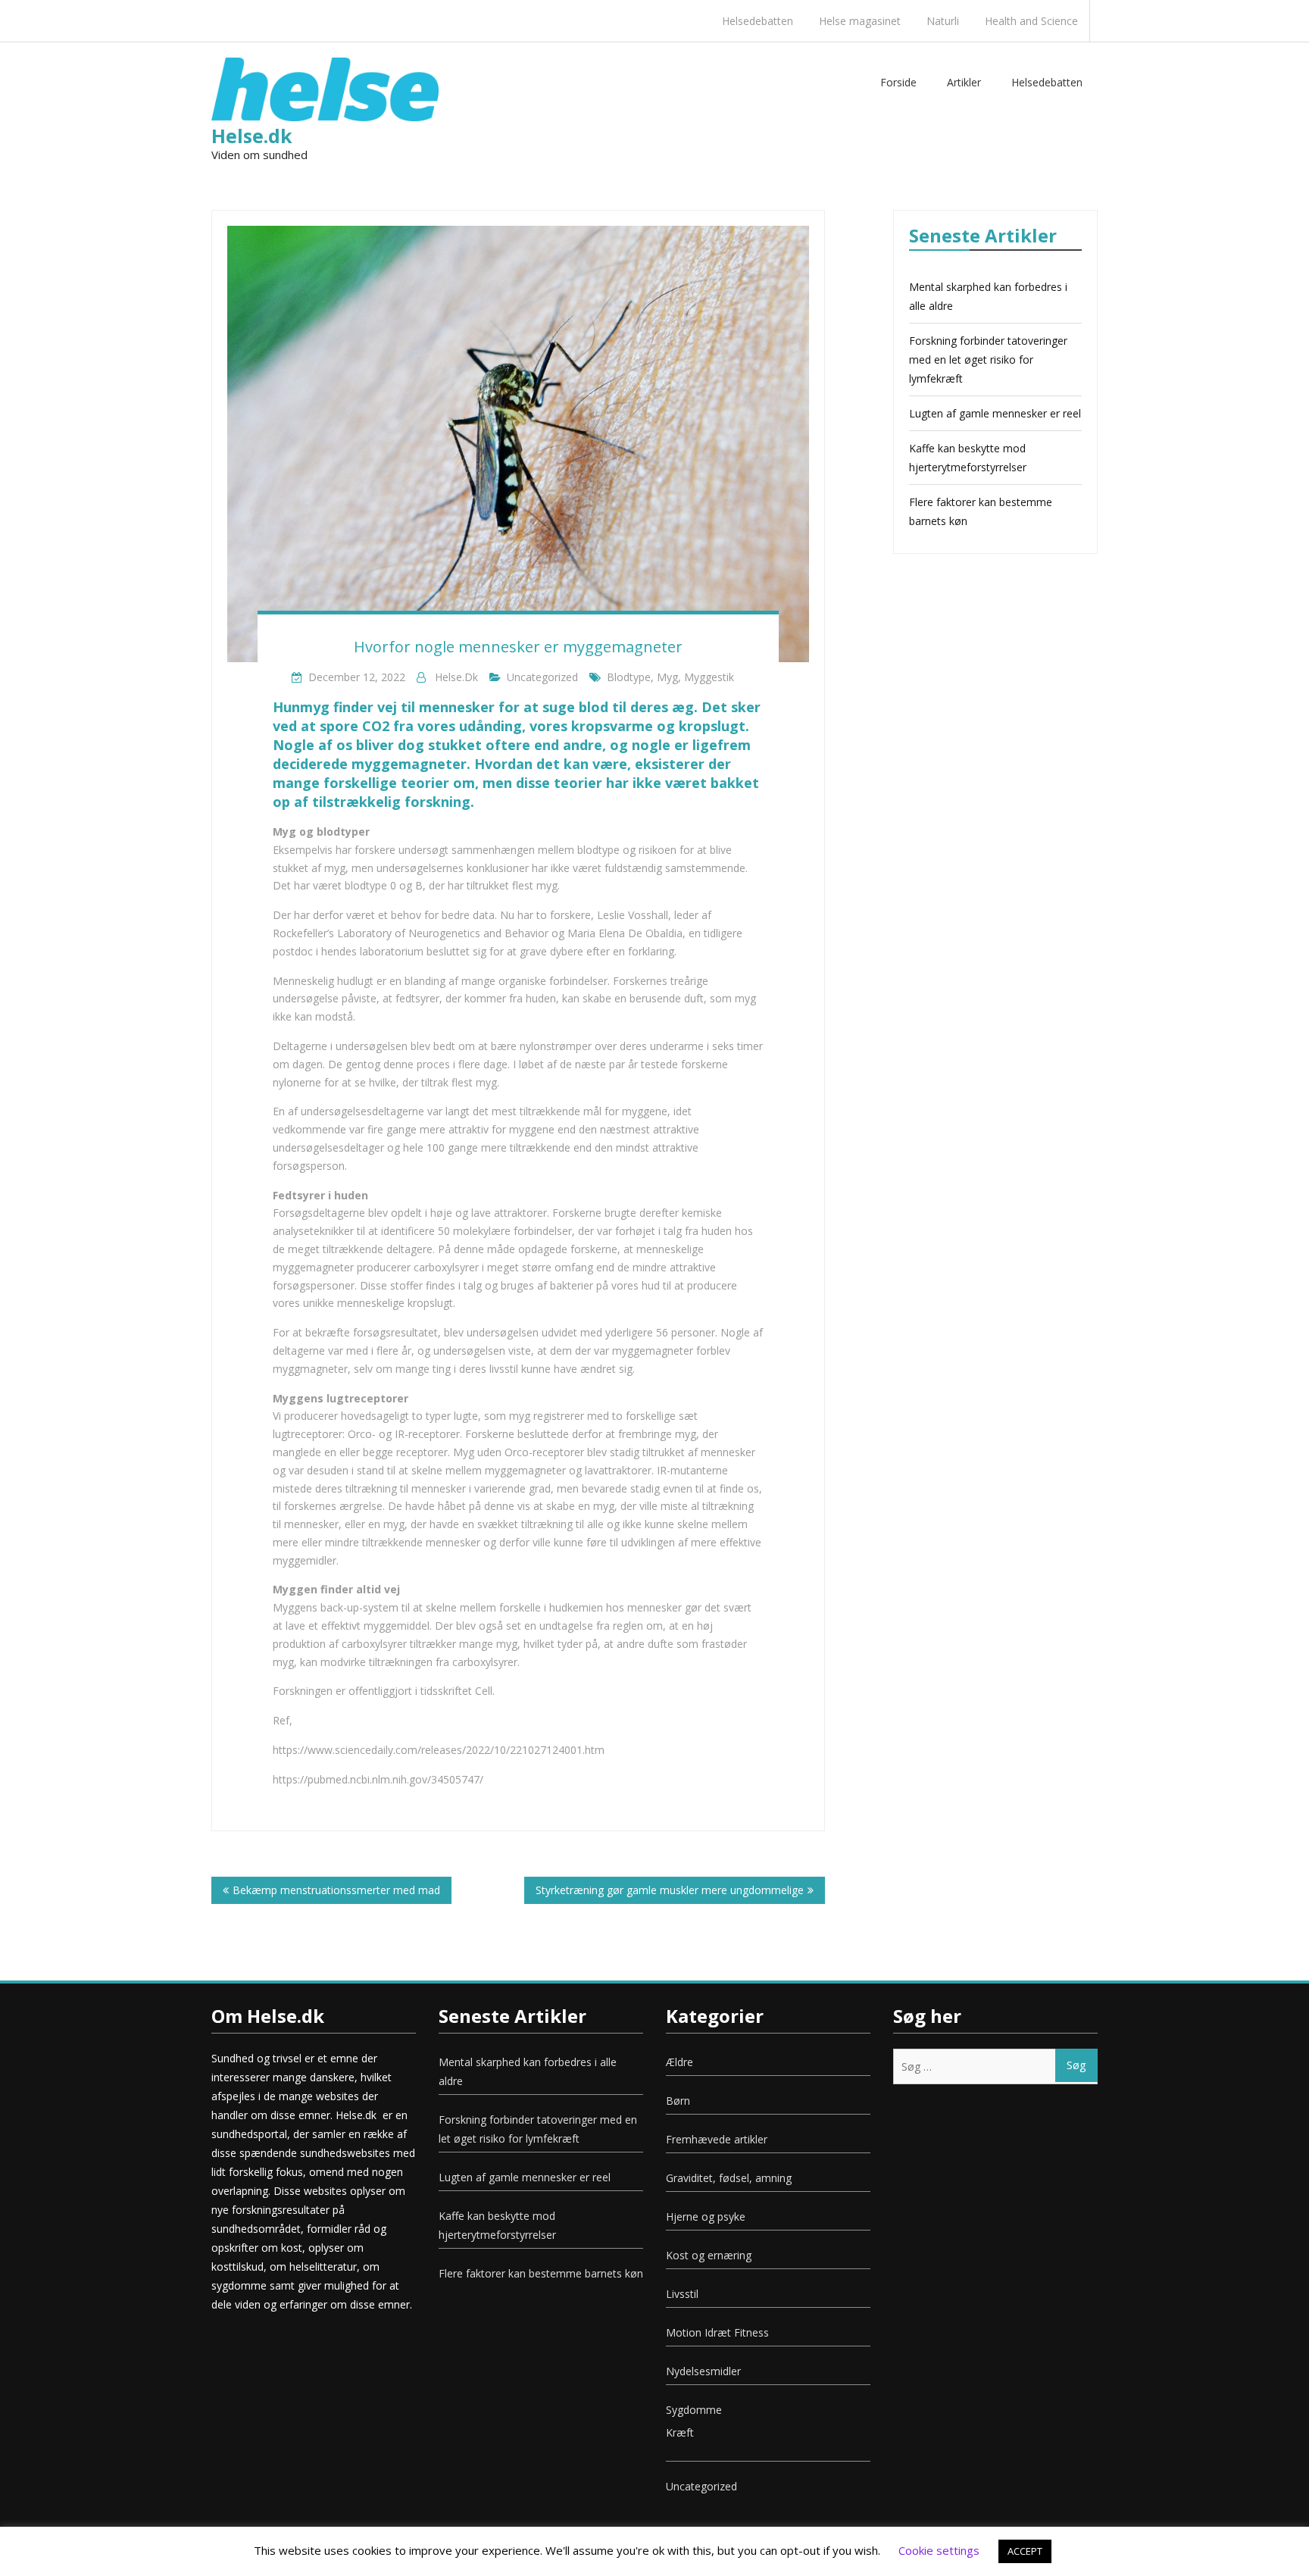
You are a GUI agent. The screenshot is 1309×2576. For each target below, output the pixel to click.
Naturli (943, 21)
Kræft (680, 2432)
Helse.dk (252, 136)
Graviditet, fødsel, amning (729, 2178)
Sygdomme (694, 2410)
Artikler (964, 82)
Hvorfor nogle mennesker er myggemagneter (518, 647)
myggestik (709, 677)
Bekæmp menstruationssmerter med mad (336, 1890)
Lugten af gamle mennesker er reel (995, 413)
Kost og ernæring (709, 2255)
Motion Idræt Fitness (717, 2332)
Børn (678, 2101)
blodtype (629, 677)
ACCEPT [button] (1025, 2551)
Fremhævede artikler (717, 2139)
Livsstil (682, 2294)
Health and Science (1031, 21)
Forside (898, 82)
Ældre (679, 2062)
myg (667, 677)
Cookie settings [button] (939, 2550)
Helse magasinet (860, 21)
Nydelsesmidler (703, 2371)
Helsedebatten (758, 21)
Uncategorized (542, 677)
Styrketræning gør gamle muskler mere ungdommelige (670, 1890)
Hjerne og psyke (706, 2216)
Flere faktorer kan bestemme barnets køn (541, 2273)
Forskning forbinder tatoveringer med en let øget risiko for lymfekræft (988, 360)
